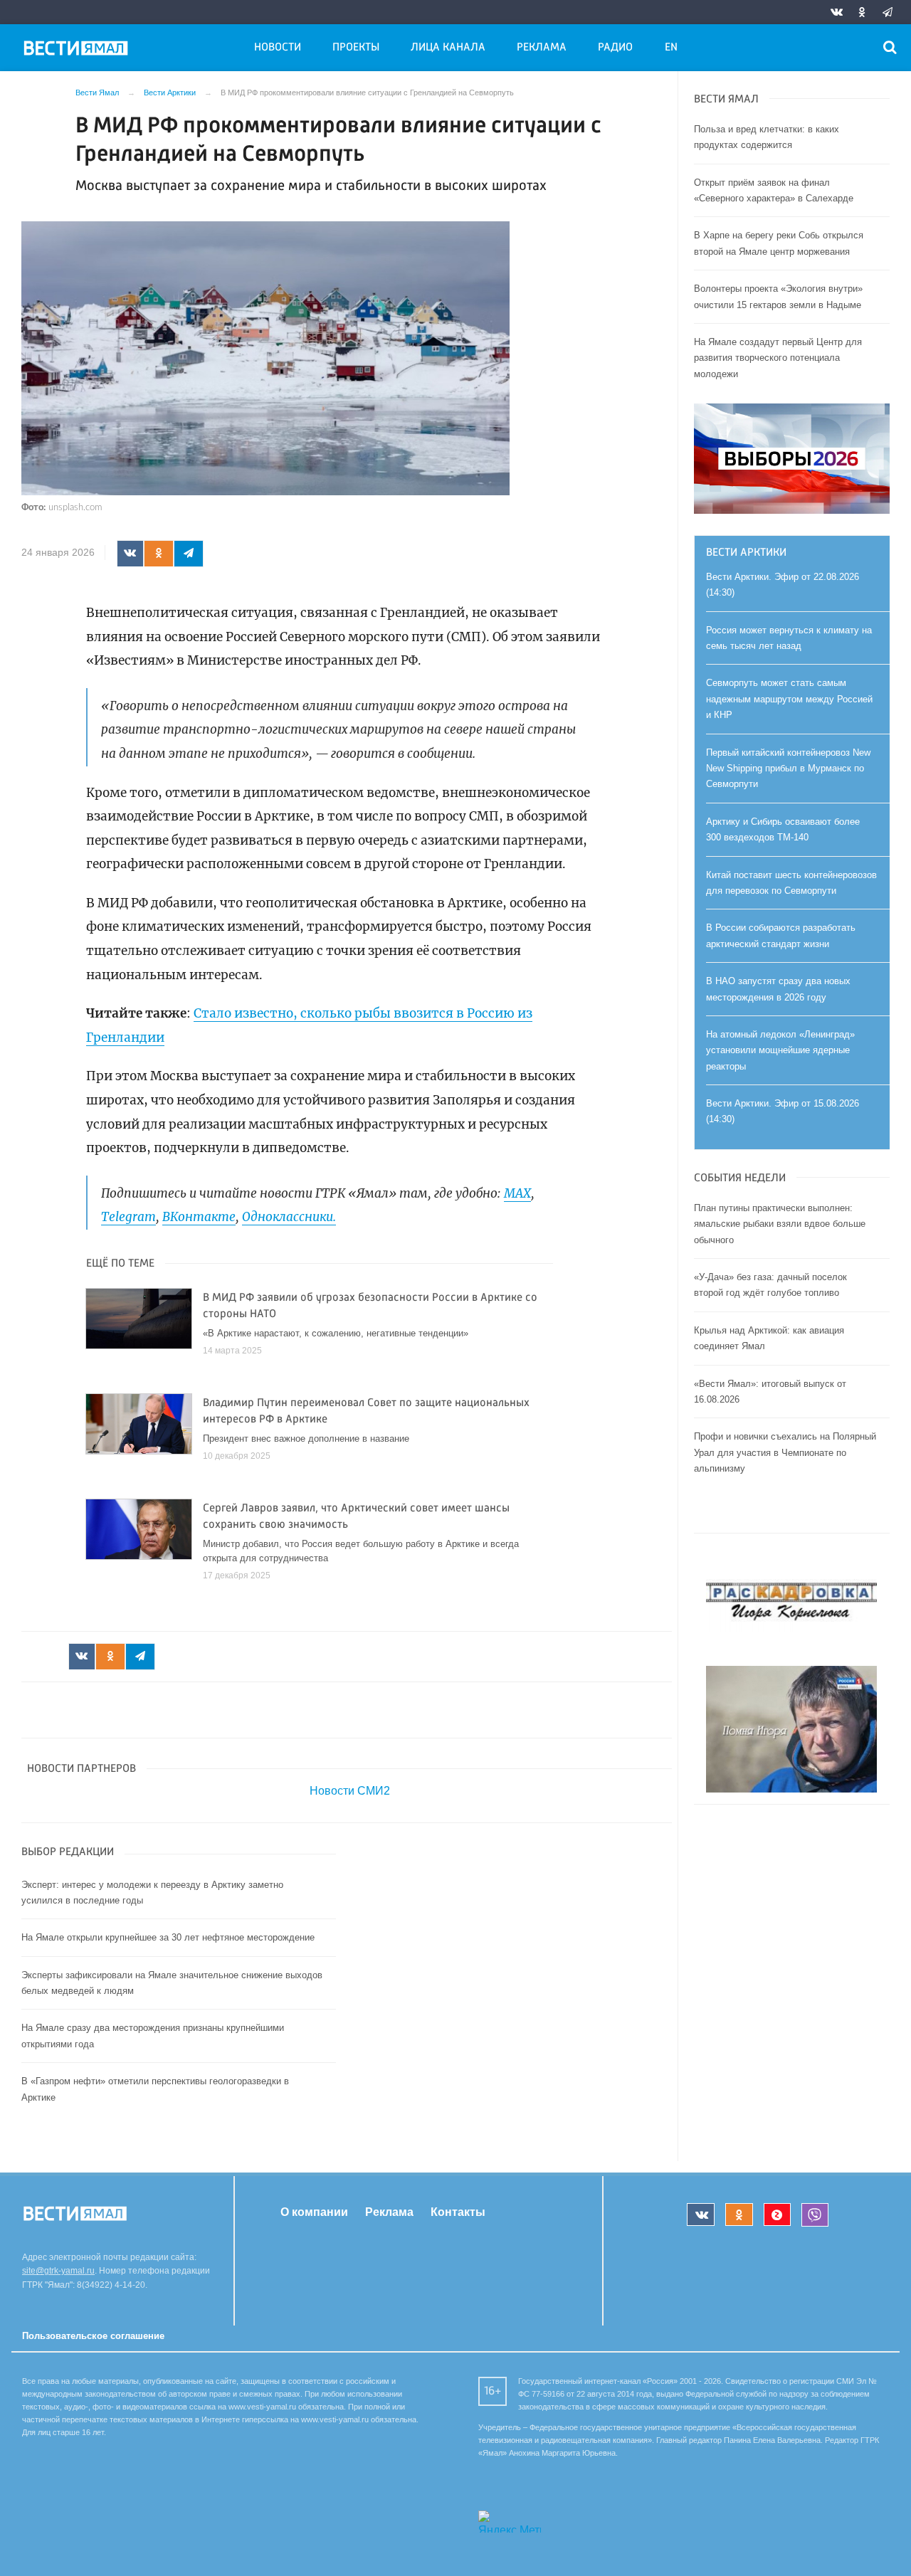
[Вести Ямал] (78, 51)
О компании (314, 2212)
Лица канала (448, 48)
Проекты (356, 48)
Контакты (458, 2212)
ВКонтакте (199, 1217)
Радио (615, 48)
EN (671, 48)
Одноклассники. (289, 1217)
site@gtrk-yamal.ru (58, 2271)
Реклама (542, 48)
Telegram (128, 1217)
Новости (278, 48)
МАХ (517, 1193)
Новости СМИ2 (350, 1791)
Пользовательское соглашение (93, 2336)
